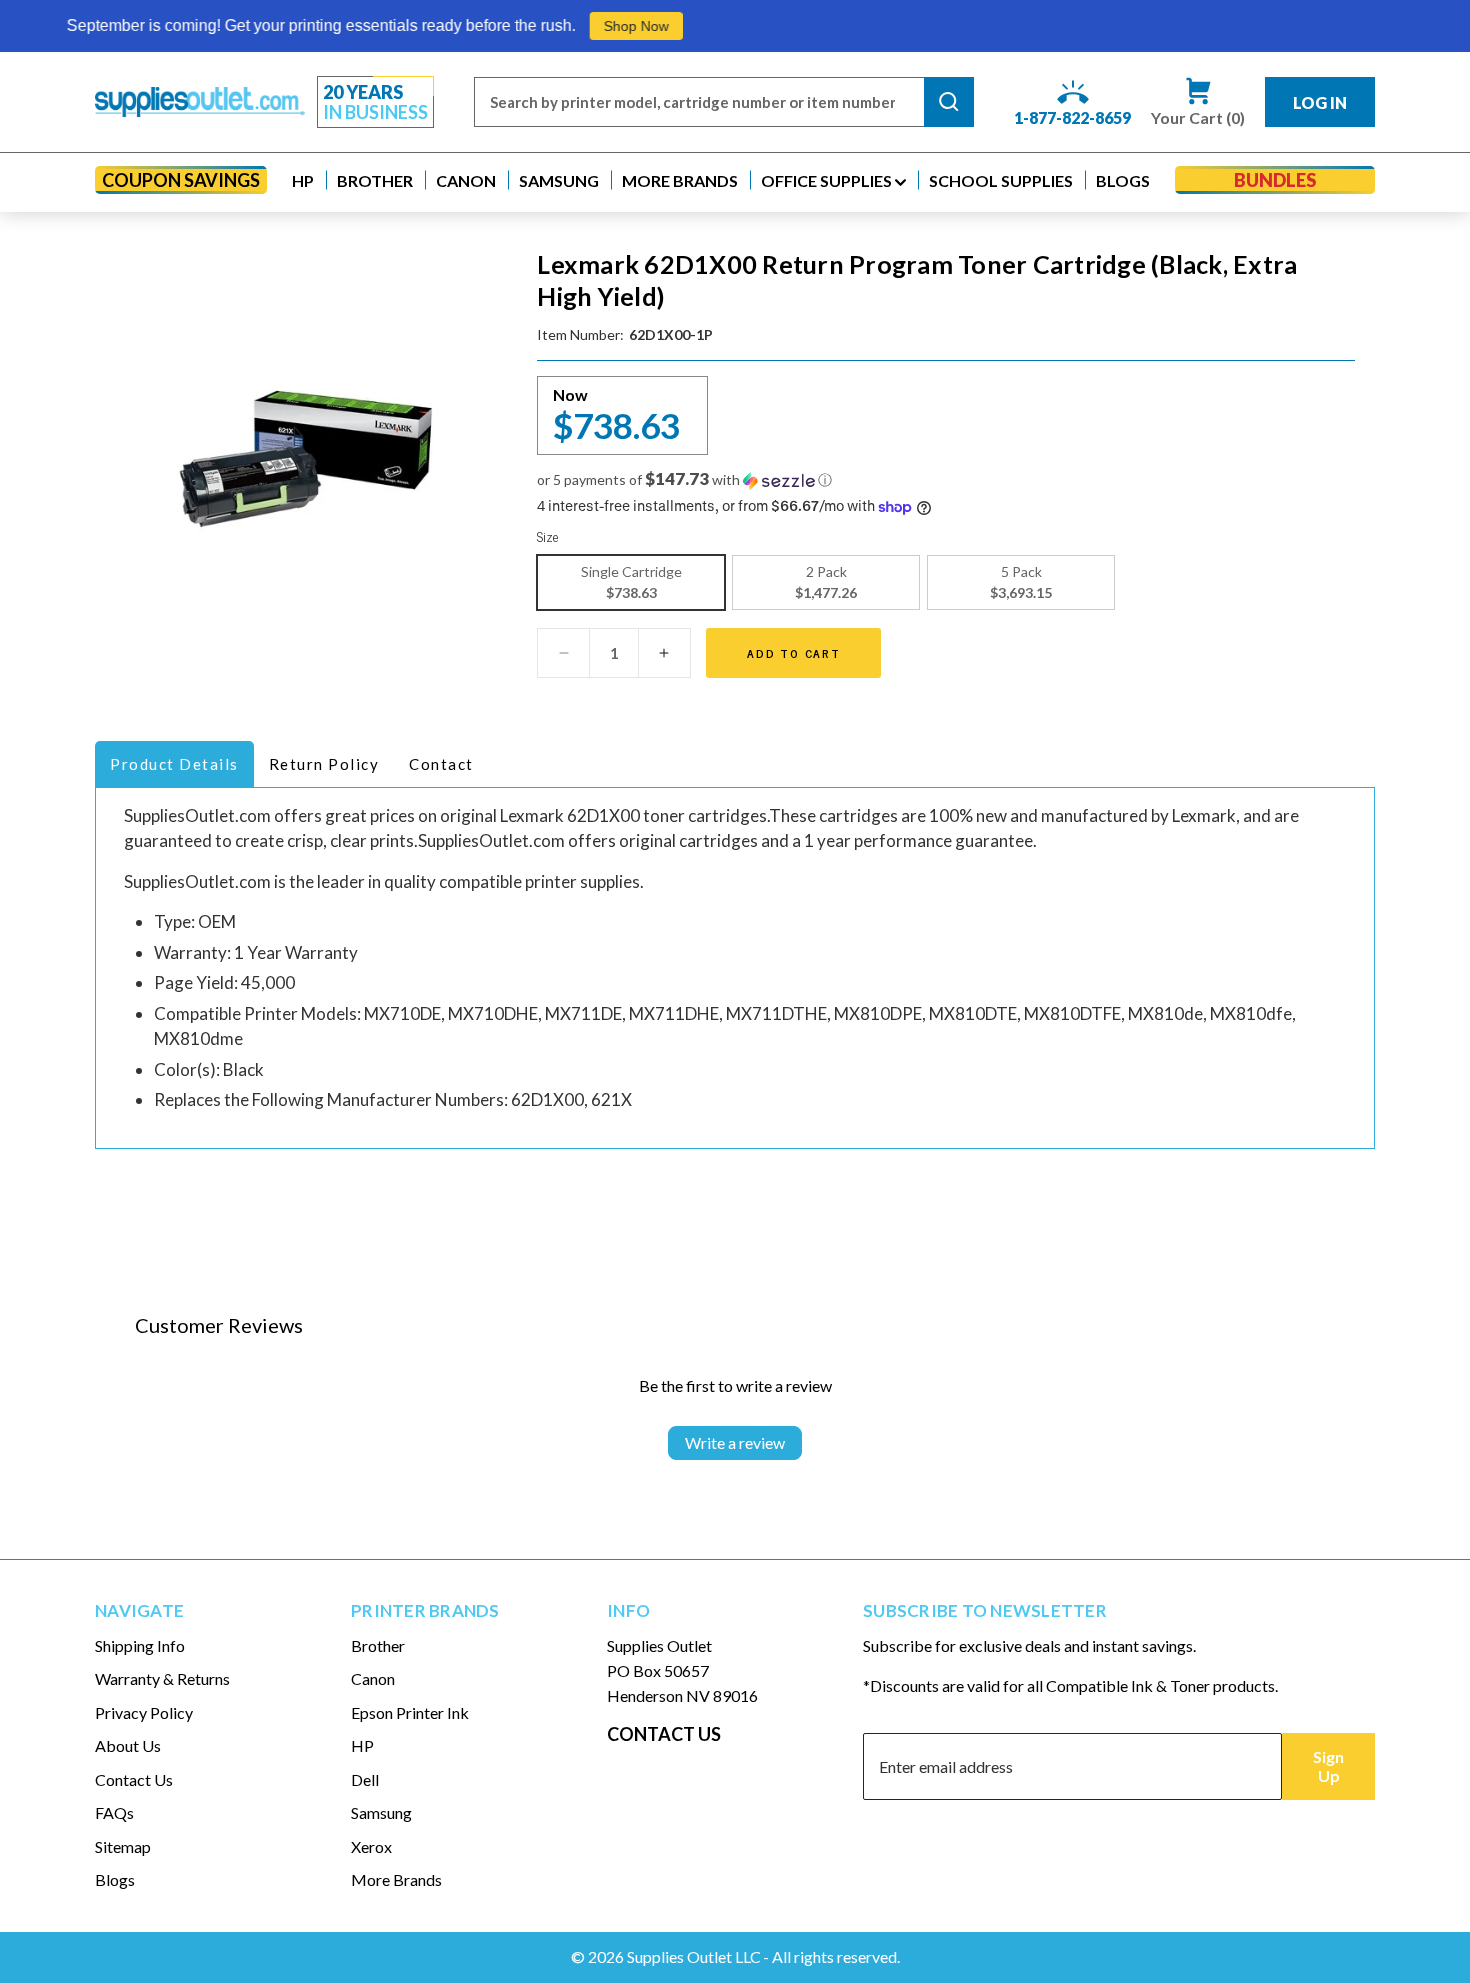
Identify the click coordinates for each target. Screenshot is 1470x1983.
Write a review (735, 1442)
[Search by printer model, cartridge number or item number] (949, 102)
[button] (303, 180)
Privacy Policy (144, 1712)
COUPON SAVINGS (181, 180)
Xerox (371, 1846)
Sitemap (123, 1846)
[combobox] (699, 102)
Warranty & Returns (162, 1678)
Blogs (115, 1879)
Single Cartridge (631, 582)
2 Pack (826, 582)
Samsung (381, 1812)
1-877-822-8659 (1072, 117)
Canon (373, 1678)
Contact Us (134, 1779)
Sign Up (1328, 1766)
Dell (365, 1779)
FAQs (114, 1812)
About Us (128, 1745)
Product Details (174, 764)
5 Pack (1021, 582)
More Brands (396, 1879)
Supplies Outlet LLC (694, 1956)
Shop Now (589, 26)
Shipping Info (140, 1645)
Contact (441, 764)
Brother (378, 1645)
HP (362, 1745)
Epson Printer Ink (410, 1712)
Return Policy (324, 764)
